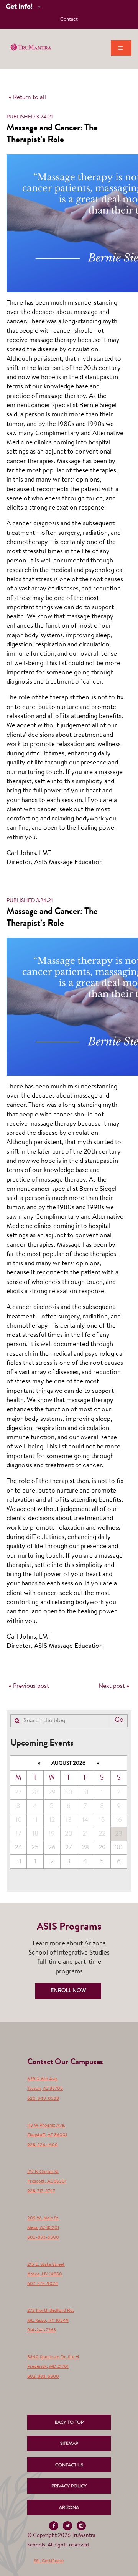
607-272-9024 (43, 2284)
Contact (69, 19)
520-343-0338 (43, 2099)
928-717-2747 (41, 2191)
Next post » (114, 1686)
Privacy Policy (69, 2486)
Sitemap (69, 2444)
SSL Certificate (49, 2561)
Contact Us (69, 2465)
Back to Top (69, 2423)
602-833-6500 (43, 2237)
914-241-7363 (42, 2330)
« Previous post (29, 1686)
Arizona (69, 2508)
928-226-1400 (43, 2145)
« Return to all (27, 97)
